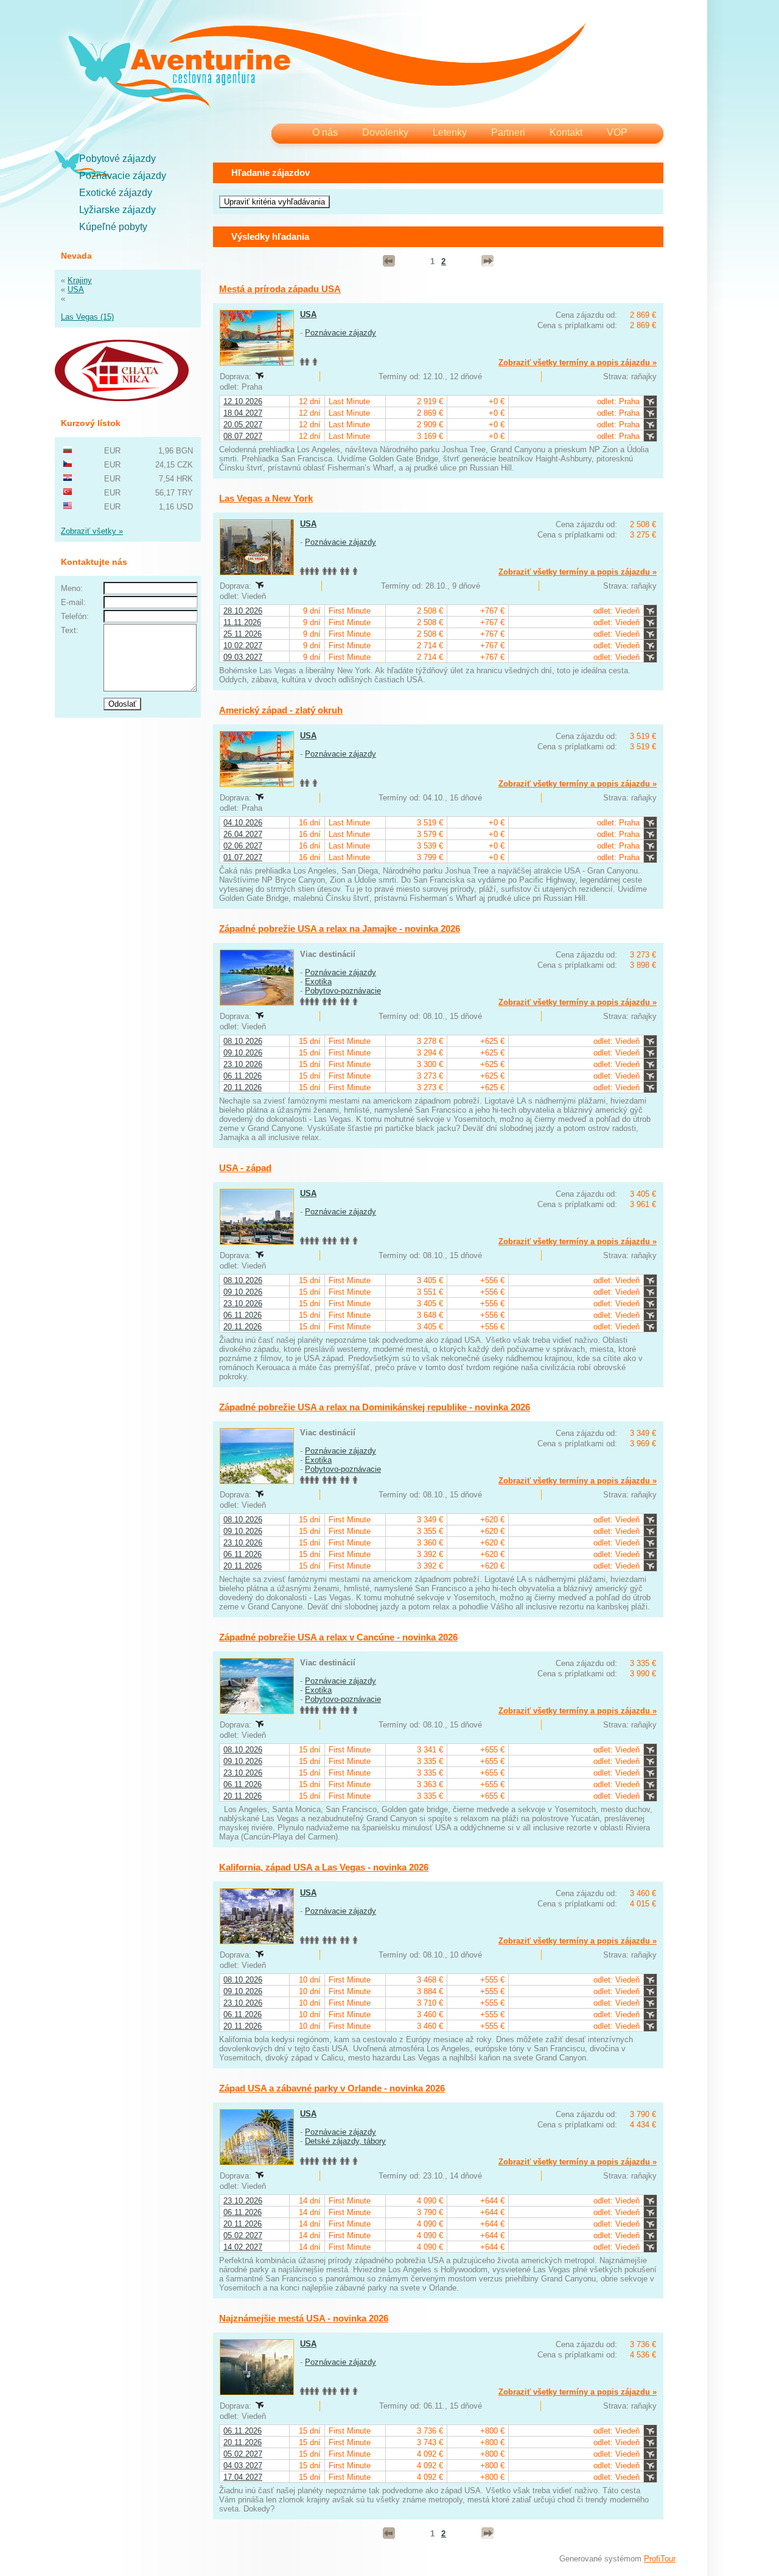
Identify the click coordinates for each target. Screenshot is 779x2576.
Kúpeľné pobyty (113, 227)
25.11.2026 (243, 634)
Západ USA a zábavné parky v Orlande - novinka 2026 (332, 2088)
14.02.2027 (243, 2247)
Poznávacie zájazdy (123, 176)
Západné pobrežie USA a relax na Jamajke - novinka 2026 (340, 929)
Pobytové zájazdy (117, 159)
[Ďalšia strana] (487, 261)
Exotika (318, 982)
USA (76, 289)
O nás (325, 132)
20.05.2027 (243, 425)
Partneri (508, 132)
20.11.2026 (243, 1087)
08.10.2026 (243, 1041)
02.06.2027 (243, 846)
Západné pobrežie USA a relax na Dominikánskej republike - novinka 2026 (375, 1407)
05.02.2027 (243, 2235)
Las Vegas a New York (266, 498)
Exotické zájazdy (116, 193)
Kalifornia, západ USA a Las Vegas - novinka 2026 (324, 1867)
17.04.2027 (243, 2477)
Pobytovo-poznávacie (343, 991)
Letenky (450, 132)
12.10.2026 (243, 401)
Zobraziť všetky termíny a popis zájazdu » (578, 362)
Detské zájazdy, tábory (345, 2141)
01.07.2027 (243, 857)
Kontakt (566, 132)
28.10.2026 (243, 611)
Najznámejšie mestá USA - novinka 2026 (304, 2318)
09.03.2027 (243, 657)
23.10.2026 (243, 1064)
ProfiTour (660, 2559)
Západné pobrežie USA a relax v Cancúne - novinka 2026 (338, 1637)
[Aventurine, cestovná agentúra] (327, 67)
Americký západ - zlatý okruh (281, 710)
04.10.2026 (243, 823)
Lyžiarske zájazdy (117, 210)
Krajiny (80, 280)
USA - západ (245, 1168)
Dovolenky (385, 132)
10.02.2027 (243, 646)
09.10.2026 (243, 1053)
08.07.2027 (243, 436)
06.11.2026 (243, 1076)
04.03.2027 (243, 2466)
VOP (617, 132)
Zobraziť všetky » (92, 531)
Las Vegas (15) (87, 317)
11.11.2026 (242, 622)
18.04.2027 (243, 413)
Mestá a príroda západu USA (280, 289)
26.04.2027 (243, 834)
